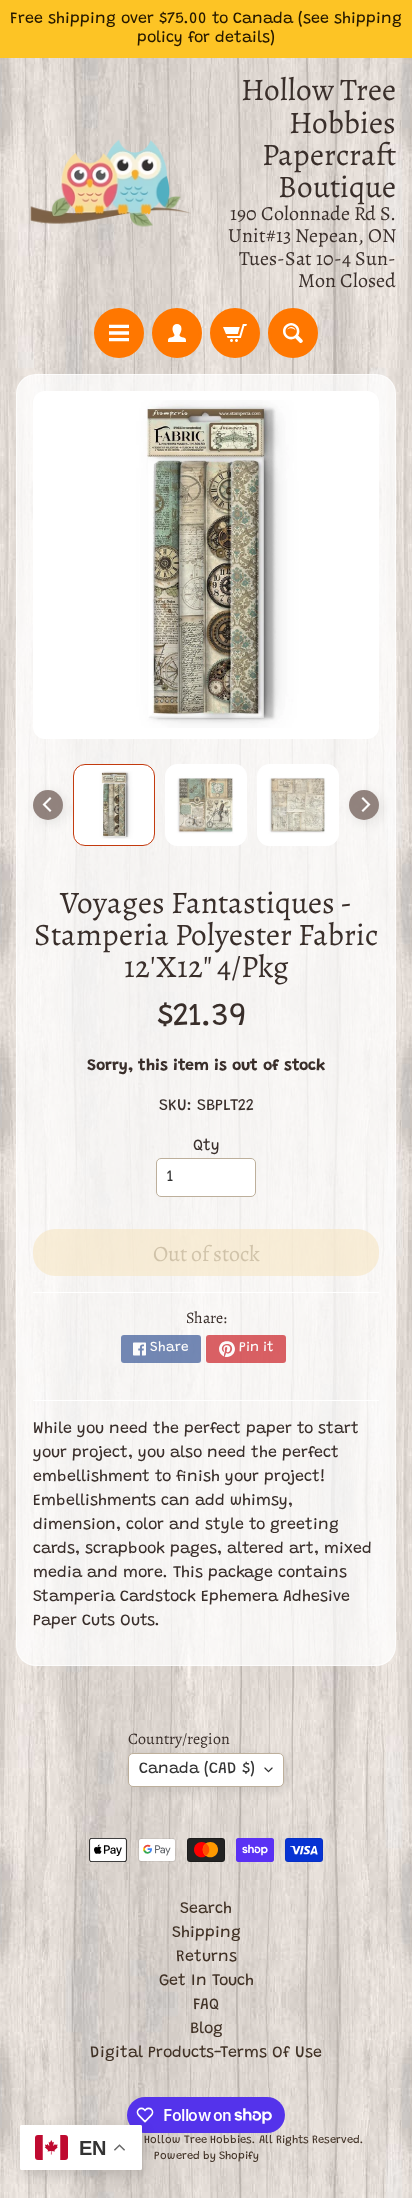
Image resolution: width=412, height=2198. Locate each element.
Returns (206, 1957)
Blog (206, 2029)
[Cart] (235, 333)
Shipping (206, 1933)
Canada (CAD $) (197, 1769)
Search (206, 1909)
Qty (206, 1146)
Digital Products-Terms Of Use (206, 2053)
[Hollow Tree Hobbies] (111, 182)
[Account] (177, 333)
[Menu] (119, 333)
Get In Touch (206, 1981)
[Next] (364, 805)
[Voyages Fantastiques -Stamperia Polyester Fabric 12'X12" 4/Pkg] (114, 805)
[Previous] (48, 805)
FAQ (206, 2005)
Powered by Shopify (206, 2156)
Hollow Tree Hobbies (198, 2140)
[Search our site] (293, 333)
